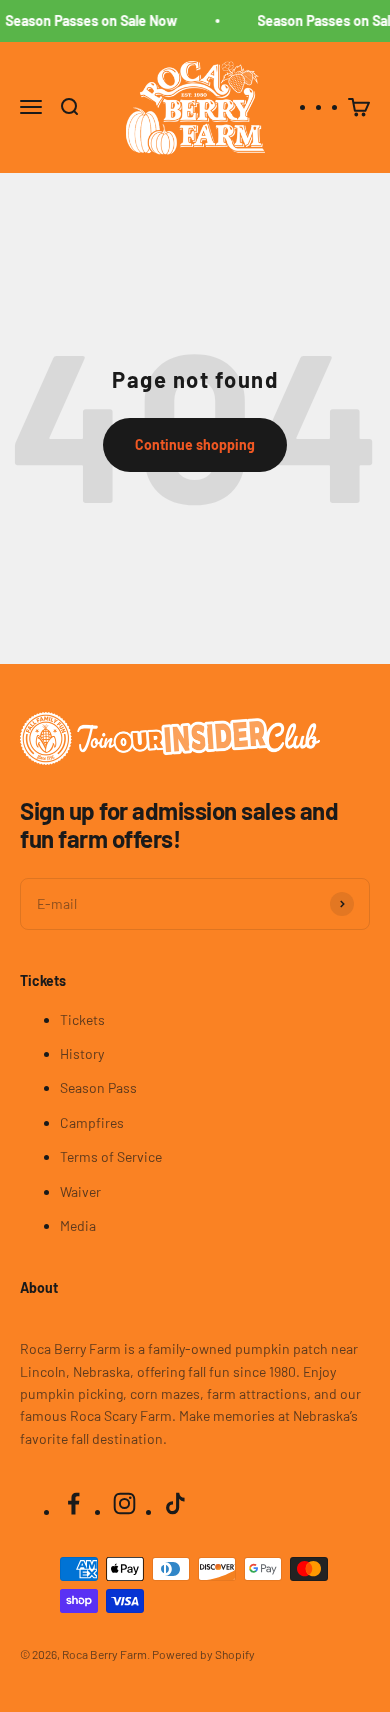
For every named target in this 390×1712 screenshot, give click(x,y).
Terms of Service (111, 1156)
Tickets (82, 1019)
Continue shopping (195, 444)
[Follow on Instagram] (124, 1503)
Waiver (80, 1191)
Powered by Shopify (203, 1654)
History (82, 1053)
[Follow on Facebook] (73, 1503)
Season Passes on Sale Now (89, 20)
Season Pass (98, 1087)
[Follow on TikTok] (175, 1503)
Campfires (92, 1122)
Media (78, 1225)
